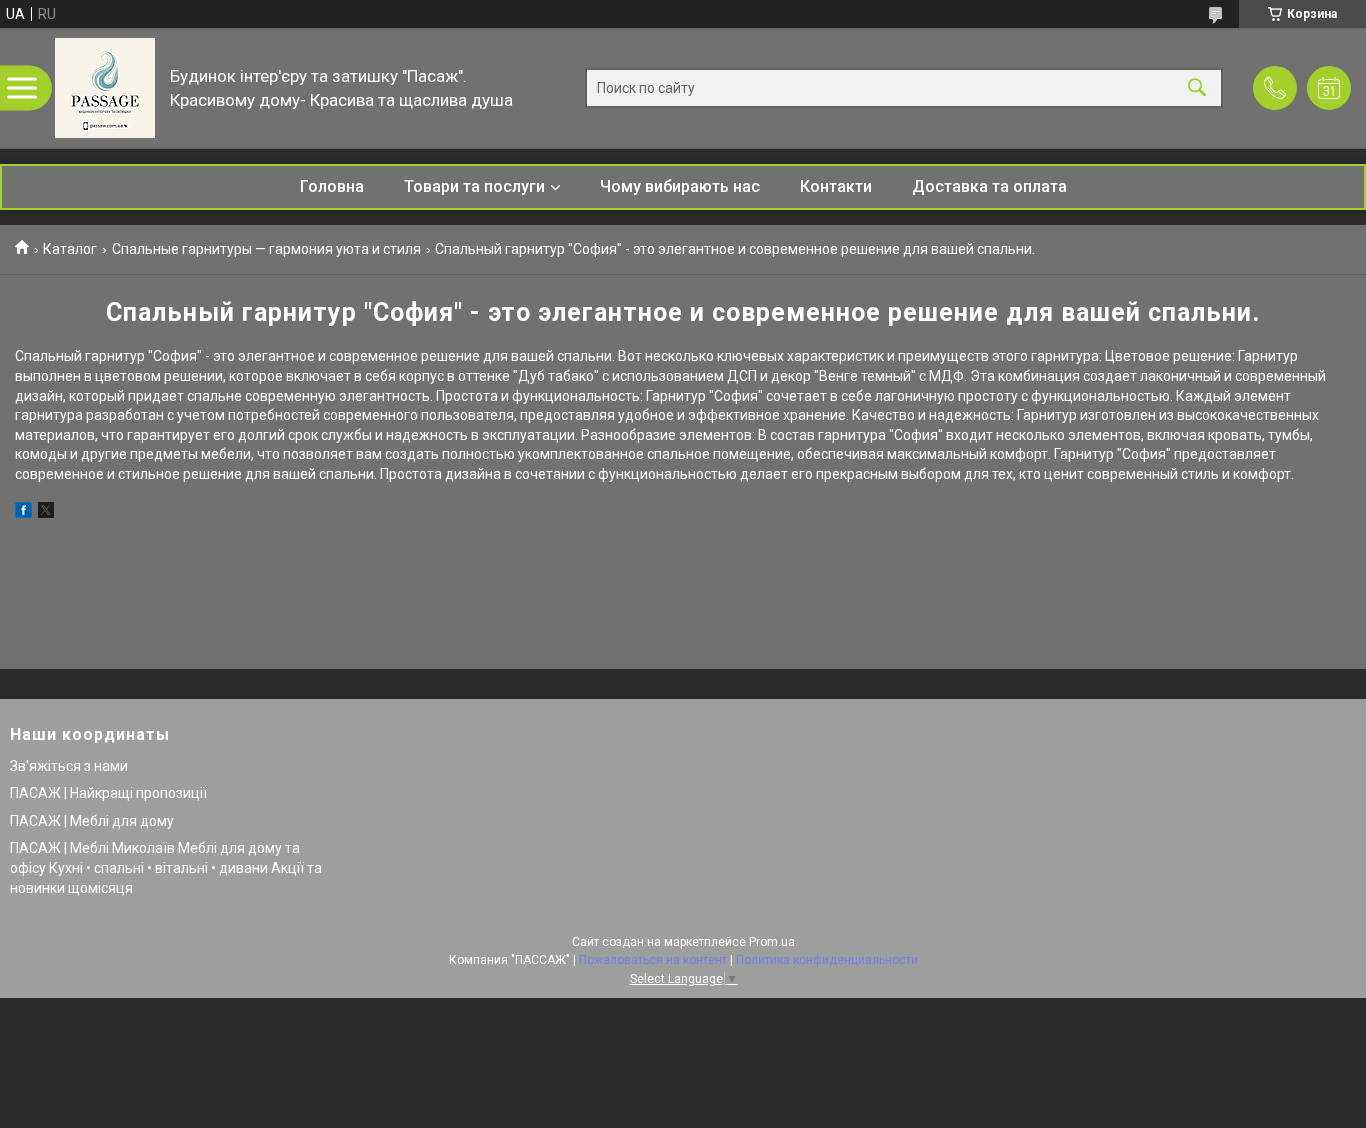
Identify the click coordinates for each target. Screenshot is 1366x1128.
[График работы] (1329, 88)
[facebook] (23, 513)
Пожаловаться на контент (653, 960)
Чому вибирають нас (680, 186)
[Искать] (1197, 88)
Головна (332, 186)
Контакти (836, 186)
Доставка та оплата (989, 186)
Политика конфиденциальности (827, 960)
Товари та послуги (474, 186)
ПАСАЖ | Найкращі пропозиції (108, 793)
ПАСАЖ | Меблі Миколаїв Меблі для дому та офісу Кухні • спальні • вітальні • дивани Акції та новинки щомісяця (166, 867)
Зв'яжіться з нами (69, 766)
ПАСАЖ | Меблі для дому (92, 821)
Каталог (70, 249)
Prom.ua (772, 942)
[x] (46, 513)
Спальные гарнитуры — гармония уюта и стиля (266, 249)
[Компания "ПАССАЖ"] (105, 88)
